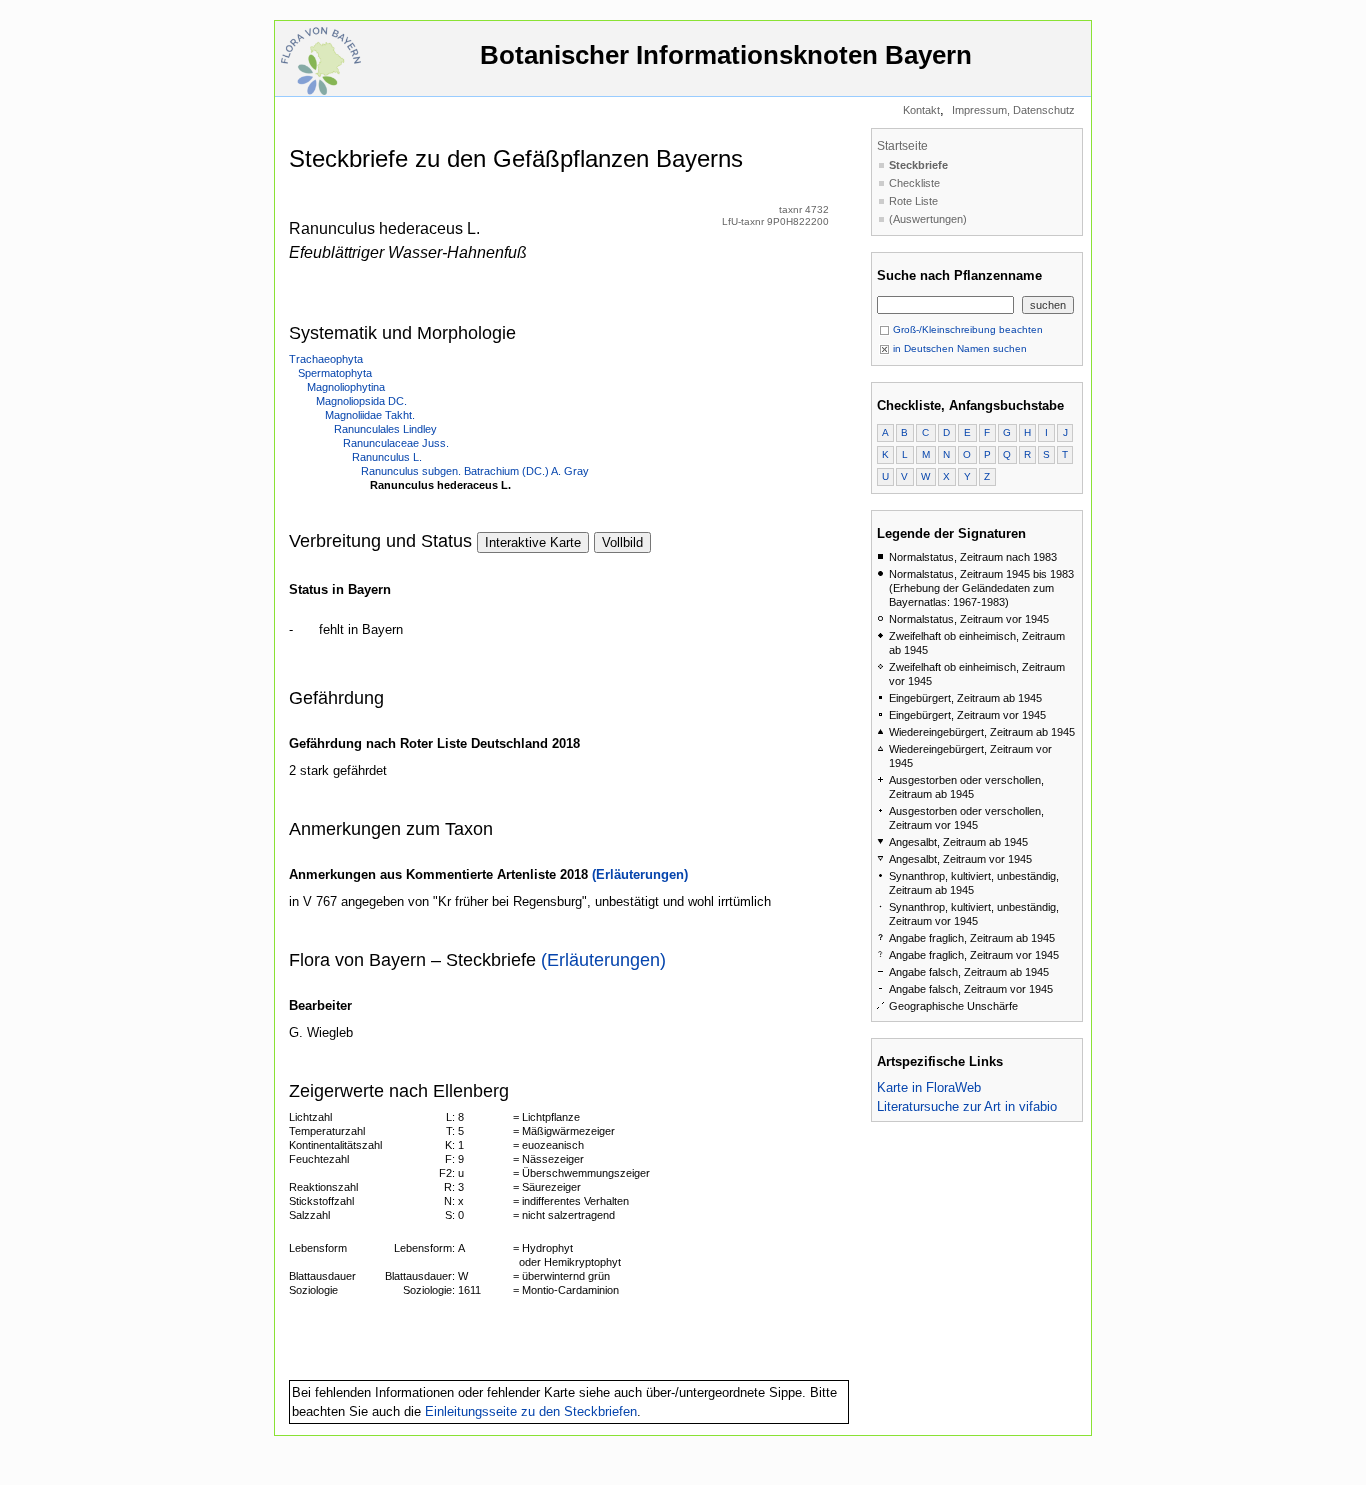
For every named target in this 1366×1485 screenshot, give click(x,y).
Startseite (902, 146)
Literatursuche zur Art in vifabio (967, 1106)
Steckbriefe (918, 165)
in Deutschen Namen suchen (958, 348)
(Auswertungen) (928, 219)
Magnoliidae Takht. (370, 415)
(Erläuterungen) (640, 874)
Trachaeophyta (326, 359)
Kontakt (921, 110)
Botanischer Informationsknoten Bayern (726, 55)
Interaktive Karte (533, 542)
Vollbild (622, 542)
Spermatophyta (335, 373)
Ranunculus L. (387, 457)
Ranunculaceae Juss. (396, 443)
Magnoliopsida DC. (361, 401)
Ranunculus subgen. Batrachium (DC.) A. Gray (475, 471)
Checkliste (914, 183)
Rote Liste (913, 201)
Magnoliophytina (346, 387)
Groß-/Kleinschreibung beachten (966, 329)
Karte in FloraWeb (929, 1087)
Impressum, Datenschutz (1013, 110)
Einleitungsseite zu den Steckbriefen (531, 1411)
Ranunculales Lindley (385, 429)
